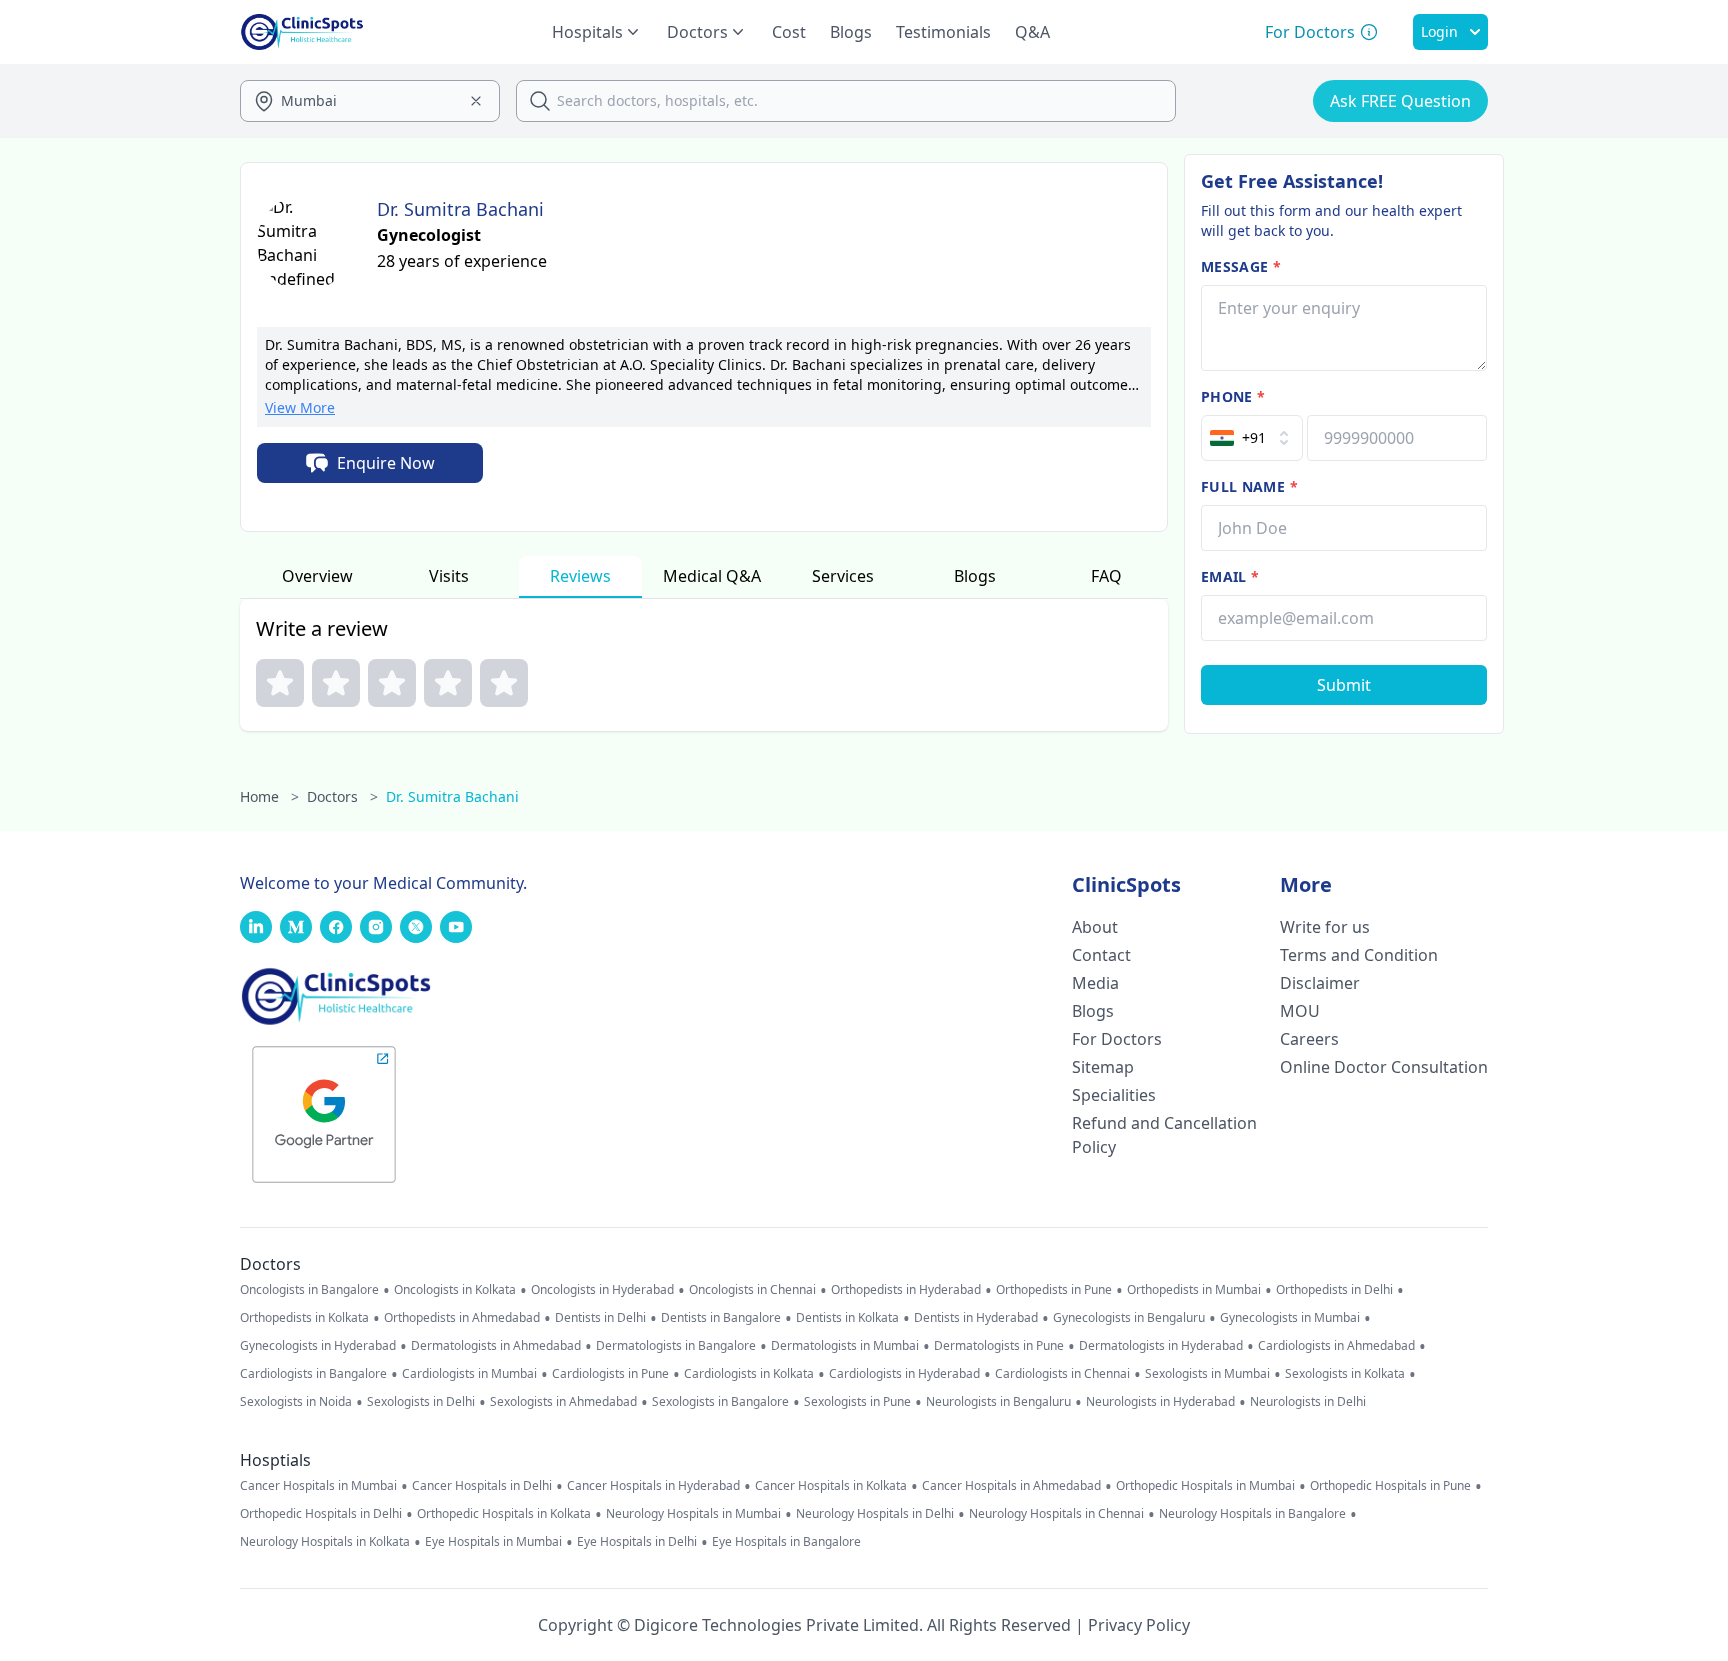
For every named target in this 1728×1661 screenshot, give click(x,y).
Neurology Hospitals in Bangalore (1252, 1514)
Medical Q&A (712, 576)
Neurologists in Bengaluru (998, 1402)
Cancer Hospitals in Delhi (482, 1486)
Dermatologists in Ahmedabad (496, 1346)
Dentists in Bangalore (721, 1318)
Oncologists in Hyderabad (602, 1290)
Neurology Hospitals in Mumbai (693, 1514)
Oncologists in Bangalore (309, 1290)
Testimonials (943, 32)
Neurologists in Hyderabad (1160, 1402)
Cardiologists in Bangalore (313, 1374)
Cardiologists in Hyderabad (904, 1374)
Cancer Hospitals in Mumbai (318, 1486)
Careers (1309, 1039)
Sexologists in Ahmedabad (563, 1402)
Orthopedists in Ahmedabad (462, 1318)
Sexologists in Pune (857, 1402)
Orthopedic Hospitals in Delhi (321, 1514)
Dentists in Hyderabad (976, 1318)
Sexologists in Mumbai (1207, 1374)
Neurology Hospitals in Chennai (1056, 1514)
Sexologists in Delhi (421, 1402)
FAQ (1106, 576)
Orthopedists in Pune (1054, 1290)
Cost (789, 32)
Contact (1101, 955)
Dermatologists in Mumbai (845, 1346)
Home (269, 796)
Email (1230, 576)
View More (300, 407)
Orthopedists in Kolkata (304, 1318)
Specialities (1114, 1095)
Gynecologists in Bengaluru (1129, 1318)
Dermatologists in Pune (999, 1346)
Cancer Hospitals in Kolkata (831, 1486)
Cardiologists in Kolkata (749, 1374)
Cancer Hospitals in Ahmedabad (1011, 1486)
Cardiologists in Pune (610, 1374)
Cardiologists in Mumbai (469, 1374)
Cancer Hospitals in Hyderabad (653, 1486)
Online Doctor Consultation (1384, 1067)
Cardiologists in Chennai (1062, 1374)
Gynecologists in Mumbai (1290, 1318)
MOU (1300, 1011)
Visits (449, 576)
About (1095, 927)
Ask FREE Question (1400, 101)
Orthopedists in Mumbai (1194, 1290)
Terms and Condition (1359, 955)
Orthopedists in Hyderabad (906, 1290)
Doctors (342, 796)
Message (1241, 266)
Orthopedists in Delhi (1334, 1290)
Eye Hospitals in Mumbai (493, 1542)
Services (843, 576)
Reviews (580, 576)
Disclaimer (1320, 983)
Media (1095, 983)
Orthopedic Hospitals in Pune (1390, 1486)
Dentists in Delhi (600, 1318)
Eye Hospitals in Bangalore (786, 1542)
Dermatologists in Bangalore (676, 1346)
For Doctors (1117, 1039)
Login (1439, 31)
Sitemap (1103, 1067)
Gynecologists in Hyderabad (318, 1346)
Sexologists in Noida (296, 1402)
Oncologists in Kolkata (455, 1290)
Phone (1233, 396)
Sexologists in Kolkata (1345, 1374)
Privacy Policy (1139, 1625)
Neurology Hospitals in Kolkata (325, 1542)
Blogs (851, 32)
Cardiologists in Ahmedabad (1336, 1346)
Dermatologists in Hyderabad (1161, 1346)
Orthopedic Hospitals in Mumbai (1205, 1486)
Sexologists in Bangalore (720, 1402)
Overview (317, 576)
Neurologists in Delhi (1308, 1402)
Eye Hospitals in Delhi (637, 1542)
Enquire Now (386, 463)
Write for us (1325, 927)
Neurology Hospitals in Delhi (875, 1514)
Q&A (1032, 32)
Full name (1249, 486)
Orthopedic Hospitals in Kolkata (504, 1514)
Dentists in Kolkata (847, 1318)
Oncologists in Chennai (752, 1290)
